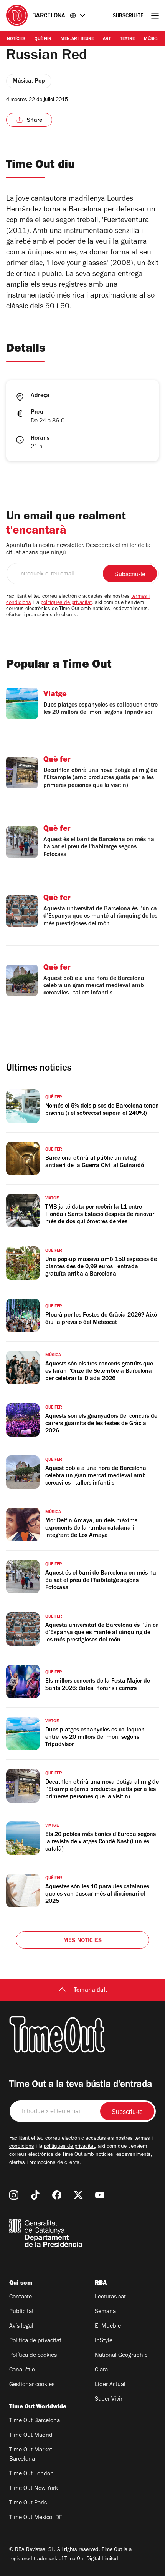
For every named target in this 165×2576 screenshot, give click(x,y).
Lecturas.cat (110, 2297)
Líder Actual (110, 2385)
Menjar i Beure (77, 39)
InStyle (104, 2341)
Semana (105, 2312)
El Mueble (108, 2327)
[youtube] (100, 2195)
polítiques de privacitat (66, 603)
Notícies (16, 39)
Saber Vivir (109, 2400)
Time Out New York (34, 2489)
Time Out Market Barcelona (31, 2455)
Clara (101, 2370)
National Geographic (121, 2356)
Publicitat (21, 2312)
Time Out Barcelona (35, 2421)
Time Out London (31, 2474)
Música (152, 39)
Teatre (127, 39)
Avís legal (21, 2327)
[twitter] (78, 2195)
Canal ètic (22, 2370)
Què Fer (43, 39)
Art (107, 39)
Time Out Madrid (31, 2436)
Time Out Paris (28, 2503)
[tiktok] (35, 2195)
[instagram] (14, 2195)
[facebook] (57, 2195)
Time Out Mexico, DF (36, 2518)
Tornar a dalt (90, 1991)
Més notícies (82, 1941)
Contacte (21, 2297)
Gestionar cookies (32, 2385)
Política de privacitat (35, 2341)
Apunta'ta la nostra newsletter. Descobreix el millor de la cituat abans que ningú (78, 550)
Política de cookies (33, 2356)
